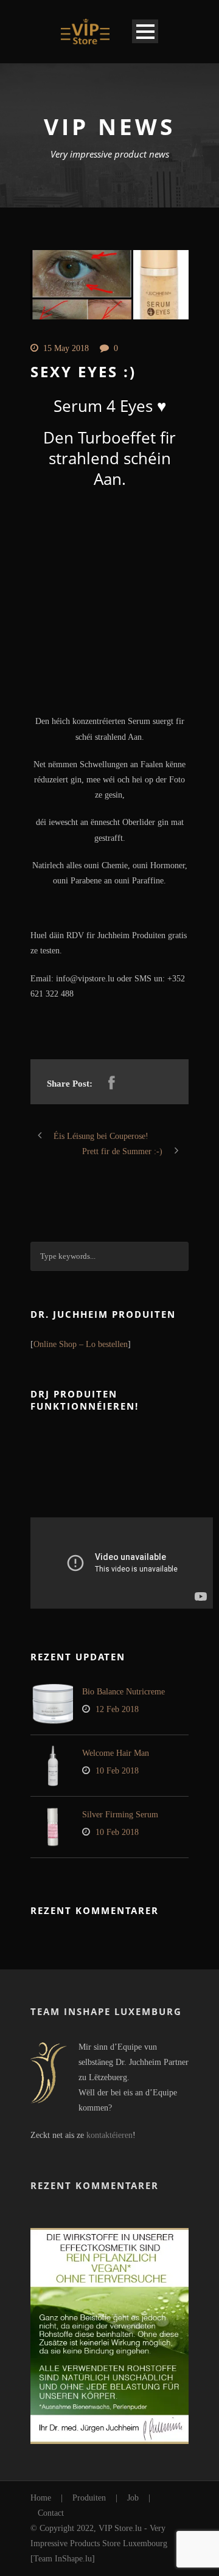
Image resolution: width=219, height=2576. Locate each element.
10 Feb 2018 (117, 1771)
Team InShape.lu (63, 2559)
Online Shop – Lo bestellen (81, 1344)
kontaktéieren (109, 2135)
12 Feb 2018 (117, 1709)
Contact (51, 2513)
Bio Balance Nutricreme (123, 1692)
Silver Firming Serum (120, 1815)
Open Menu (145, 31)
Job (133, 2498)
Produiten (89, 2498)
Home (41, 2498)
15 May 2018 (66, 348)
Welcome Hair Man (116, 1753)
